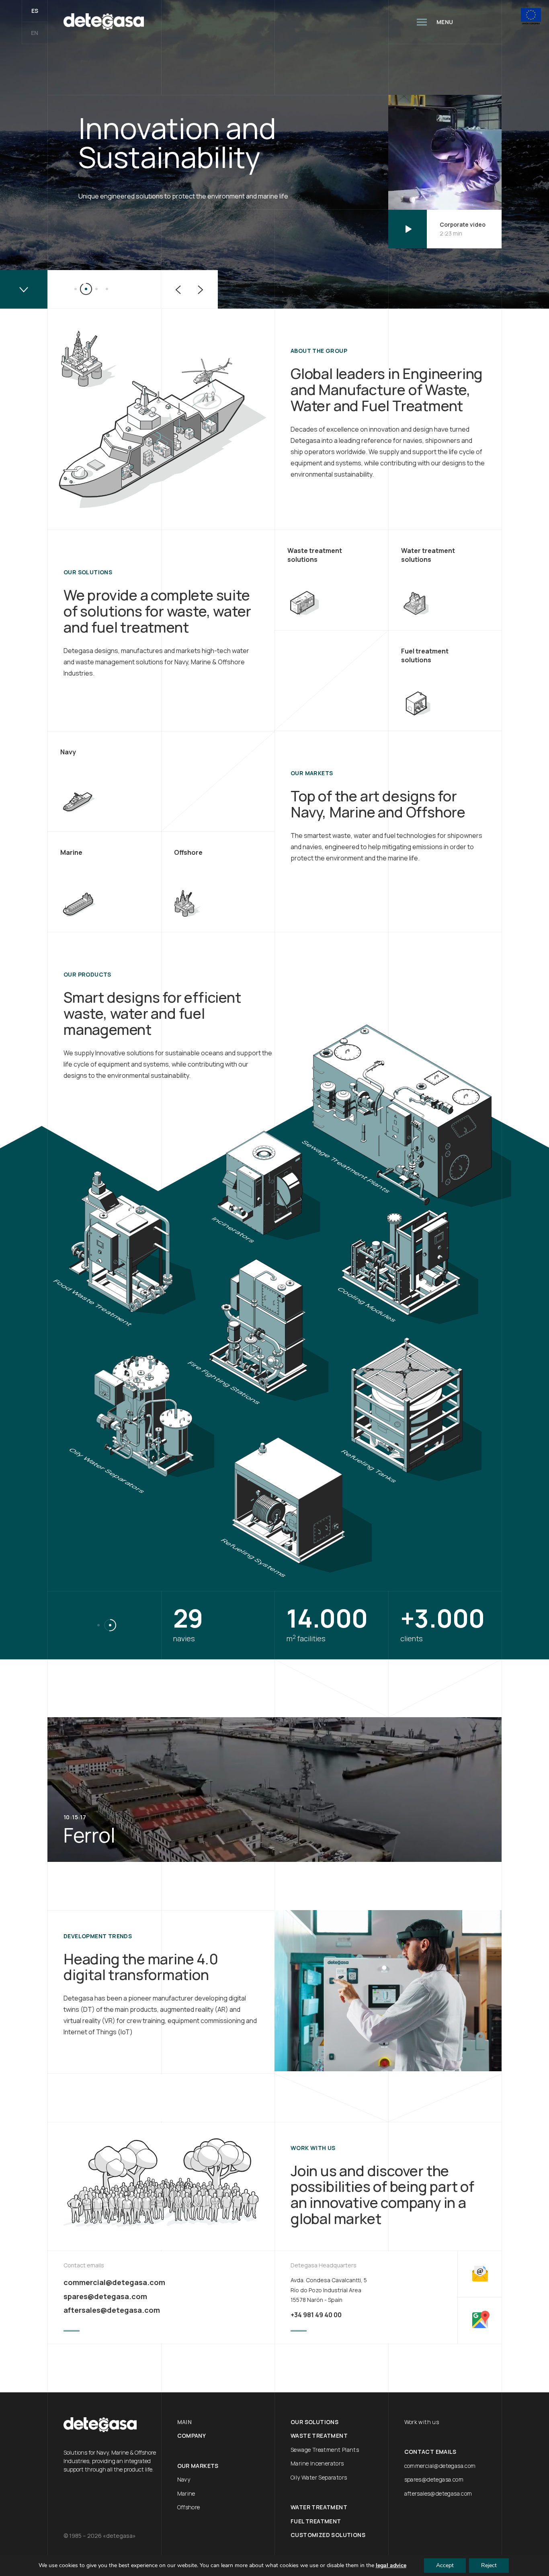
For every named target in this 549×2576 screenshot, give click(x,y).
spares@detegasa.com (105, 2296)
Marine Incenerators (317, 2463)
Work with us (422, 2422)
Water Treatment (319, 2507)
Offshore (189, 2507)
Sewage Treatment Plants (325, 2450)
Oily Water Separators (319, 2477)
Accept (445, 2565)
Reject (489, 2565)
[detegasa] (104, 22)
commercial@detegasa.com (114, 2282)
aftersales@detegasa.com (112, 2310)
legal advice (391, 2565)
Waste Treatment (319, 2436)
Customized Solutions (328, 2535)
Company (192, 2436)
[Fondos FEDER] (531, 17)
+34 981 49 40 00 (316, 2315)
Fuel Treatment (316, 2521)
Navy (184, 2479)
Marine (186, 2493)
